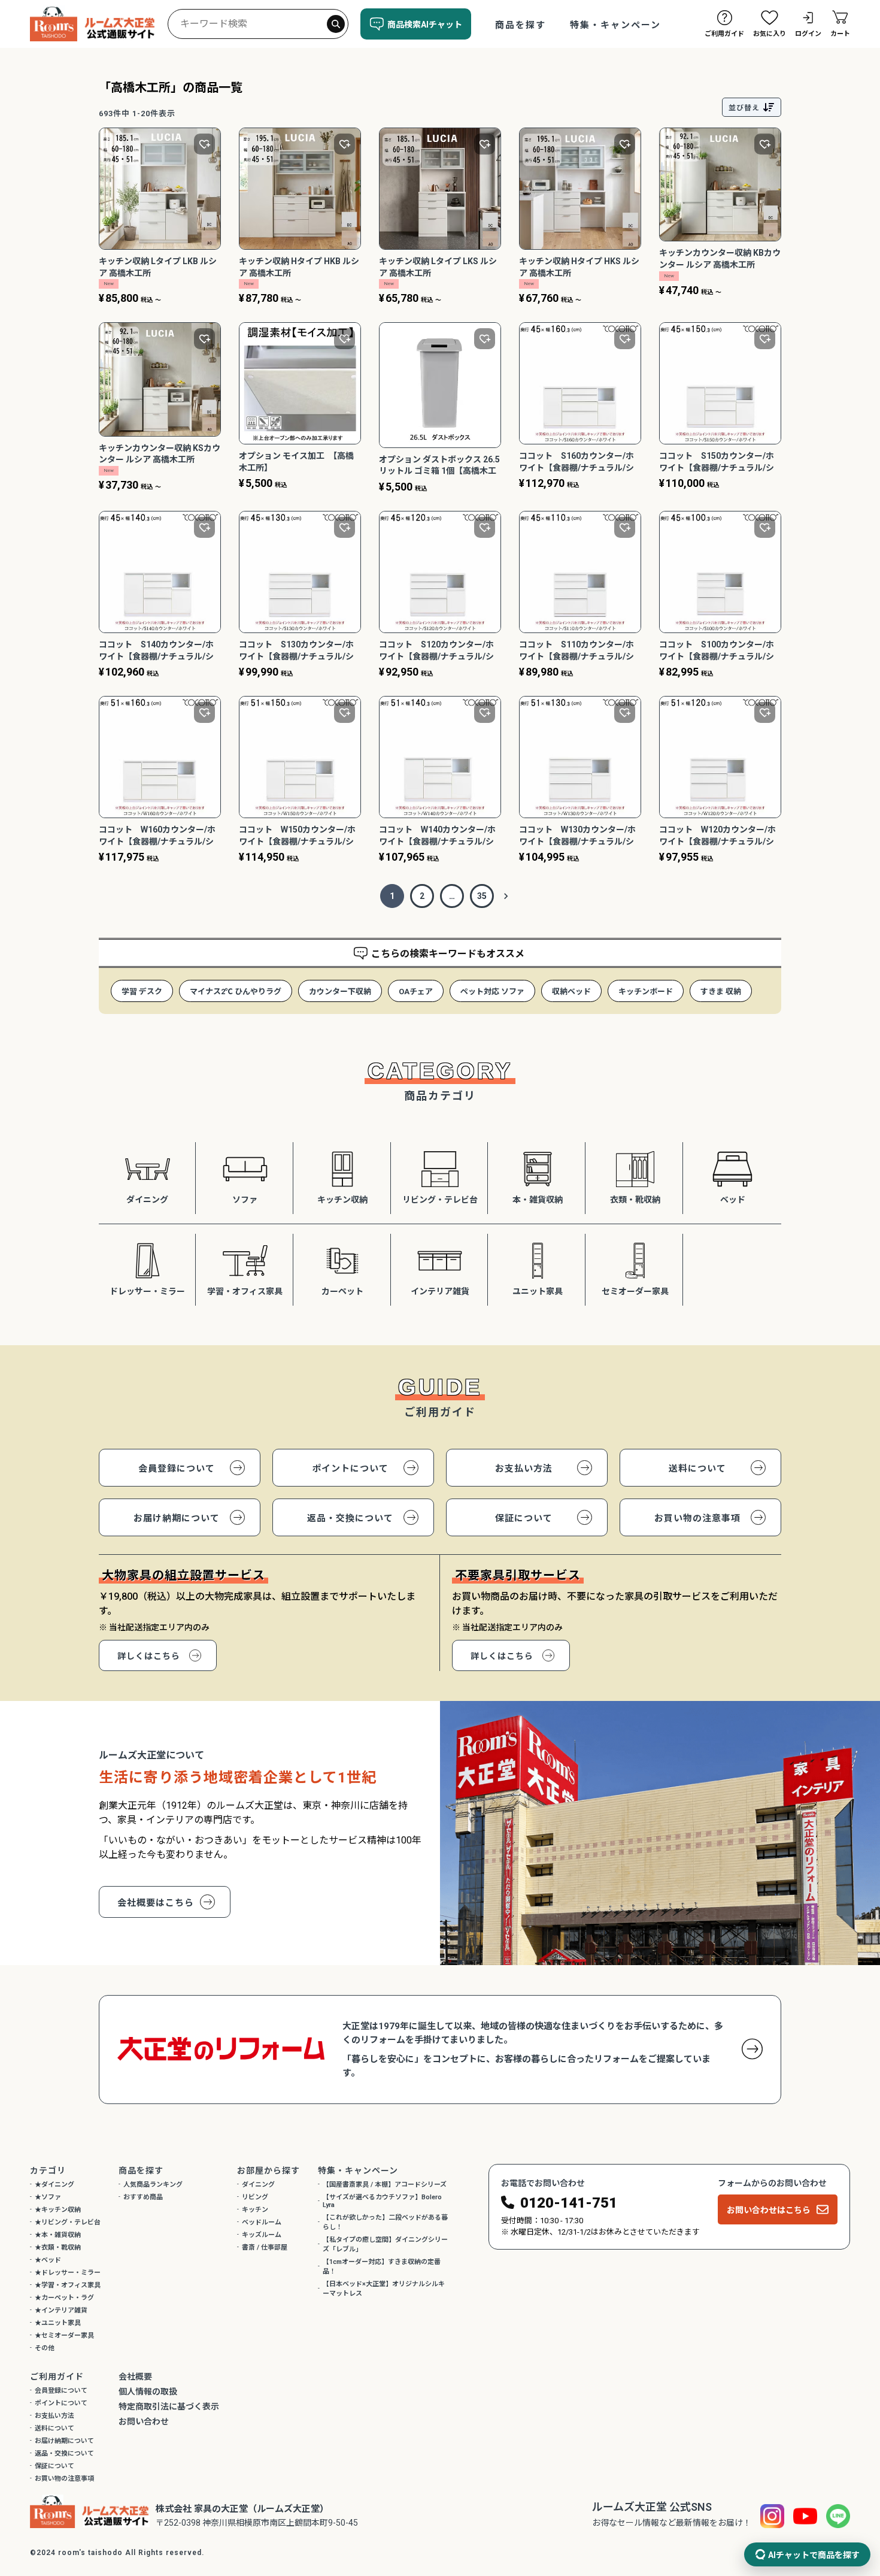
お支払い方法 (524, 1469)
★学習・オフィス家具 (68, 2285)
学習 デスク (142, 992)
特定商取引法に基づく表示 (169, 2407)
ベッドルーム (262, 2222)
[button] (506, 896)
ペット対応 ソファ (492, 992)
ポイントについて (350, 1469)
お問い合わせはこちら (769, 2210)
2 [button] (422, 896)
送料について (697, 1469)
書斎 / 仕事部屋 (265, 2247)
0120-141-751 (569, 2203)
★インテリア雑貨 (61, 2310)
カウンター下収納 (340, 992)
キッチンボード (646, 992)
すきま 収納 (721, 992)
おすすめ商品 (143, 2197)
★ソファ (48, 2197)
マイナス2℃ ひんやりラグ (236, 992)
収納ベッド (571, 992)
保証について (524, 1518)
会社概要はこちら (156, 1903)
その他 (45, 2348)
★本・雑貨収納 (58, 2235)
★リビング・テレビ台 (68, 2222)
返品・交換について (350, 1518)
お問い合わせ (144, 2421)
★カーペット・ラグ (64, 2298)
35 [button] (482, 896)
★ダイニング (54, 2185)
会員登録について (177, 1469)
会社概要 (135, 2377)
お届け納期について (177, 1518)
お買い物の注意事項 (697, 1518)
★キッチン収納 (58, 2210)
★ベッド (48, 2260)
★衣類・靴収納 (58, 2247)
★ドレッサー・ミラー (68, 2273)
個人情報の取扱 (148, 2392)
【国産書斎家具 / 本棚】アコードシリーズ (385, 2185)
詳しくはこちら (149, 1656)
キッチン (255, 2210)
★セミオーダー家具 (64, 2336)
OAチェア (416, 992)
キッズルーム (262, 2235)
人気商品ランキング (153, 2185)
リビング (255, 2197)
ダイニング (258, 2185)
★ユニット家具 (58, 2323)
